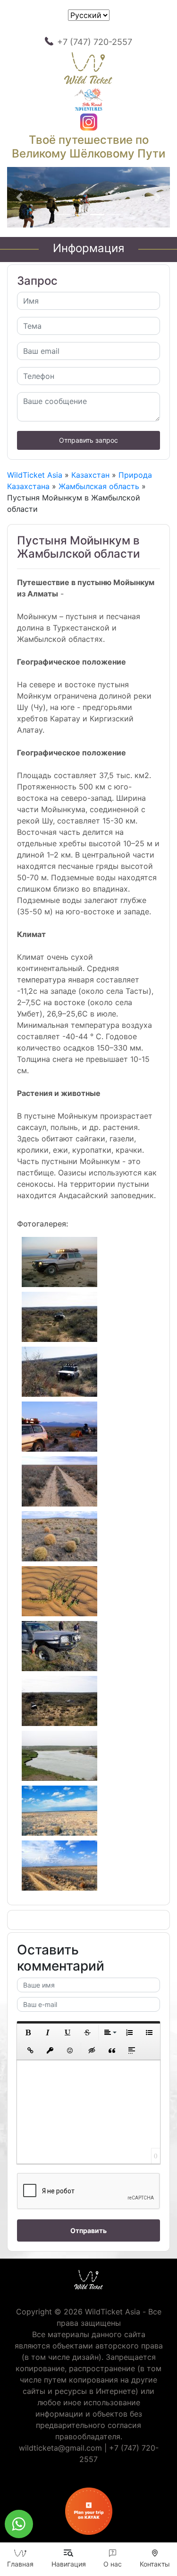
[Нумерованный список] (129, 2033)
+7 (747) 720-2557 (95, 42)
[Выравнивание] (110, 2033)
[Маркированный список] (149, 2033)
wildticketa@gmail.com (60, 2448)
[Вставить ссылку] (30, 2050)
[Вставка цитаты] (112, 2050)
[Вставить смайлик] (70, 2050)
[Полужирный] (28, 2033)
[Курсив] (48, 2033)
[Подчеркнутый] (67, 2033)
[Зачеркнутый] (87, 2033)
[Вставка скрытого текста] (92, 2050)
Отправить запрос (88, 440)
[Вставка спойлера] (132, 2050)
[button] (19, 197)
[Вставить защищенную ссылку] (50, 2050)
